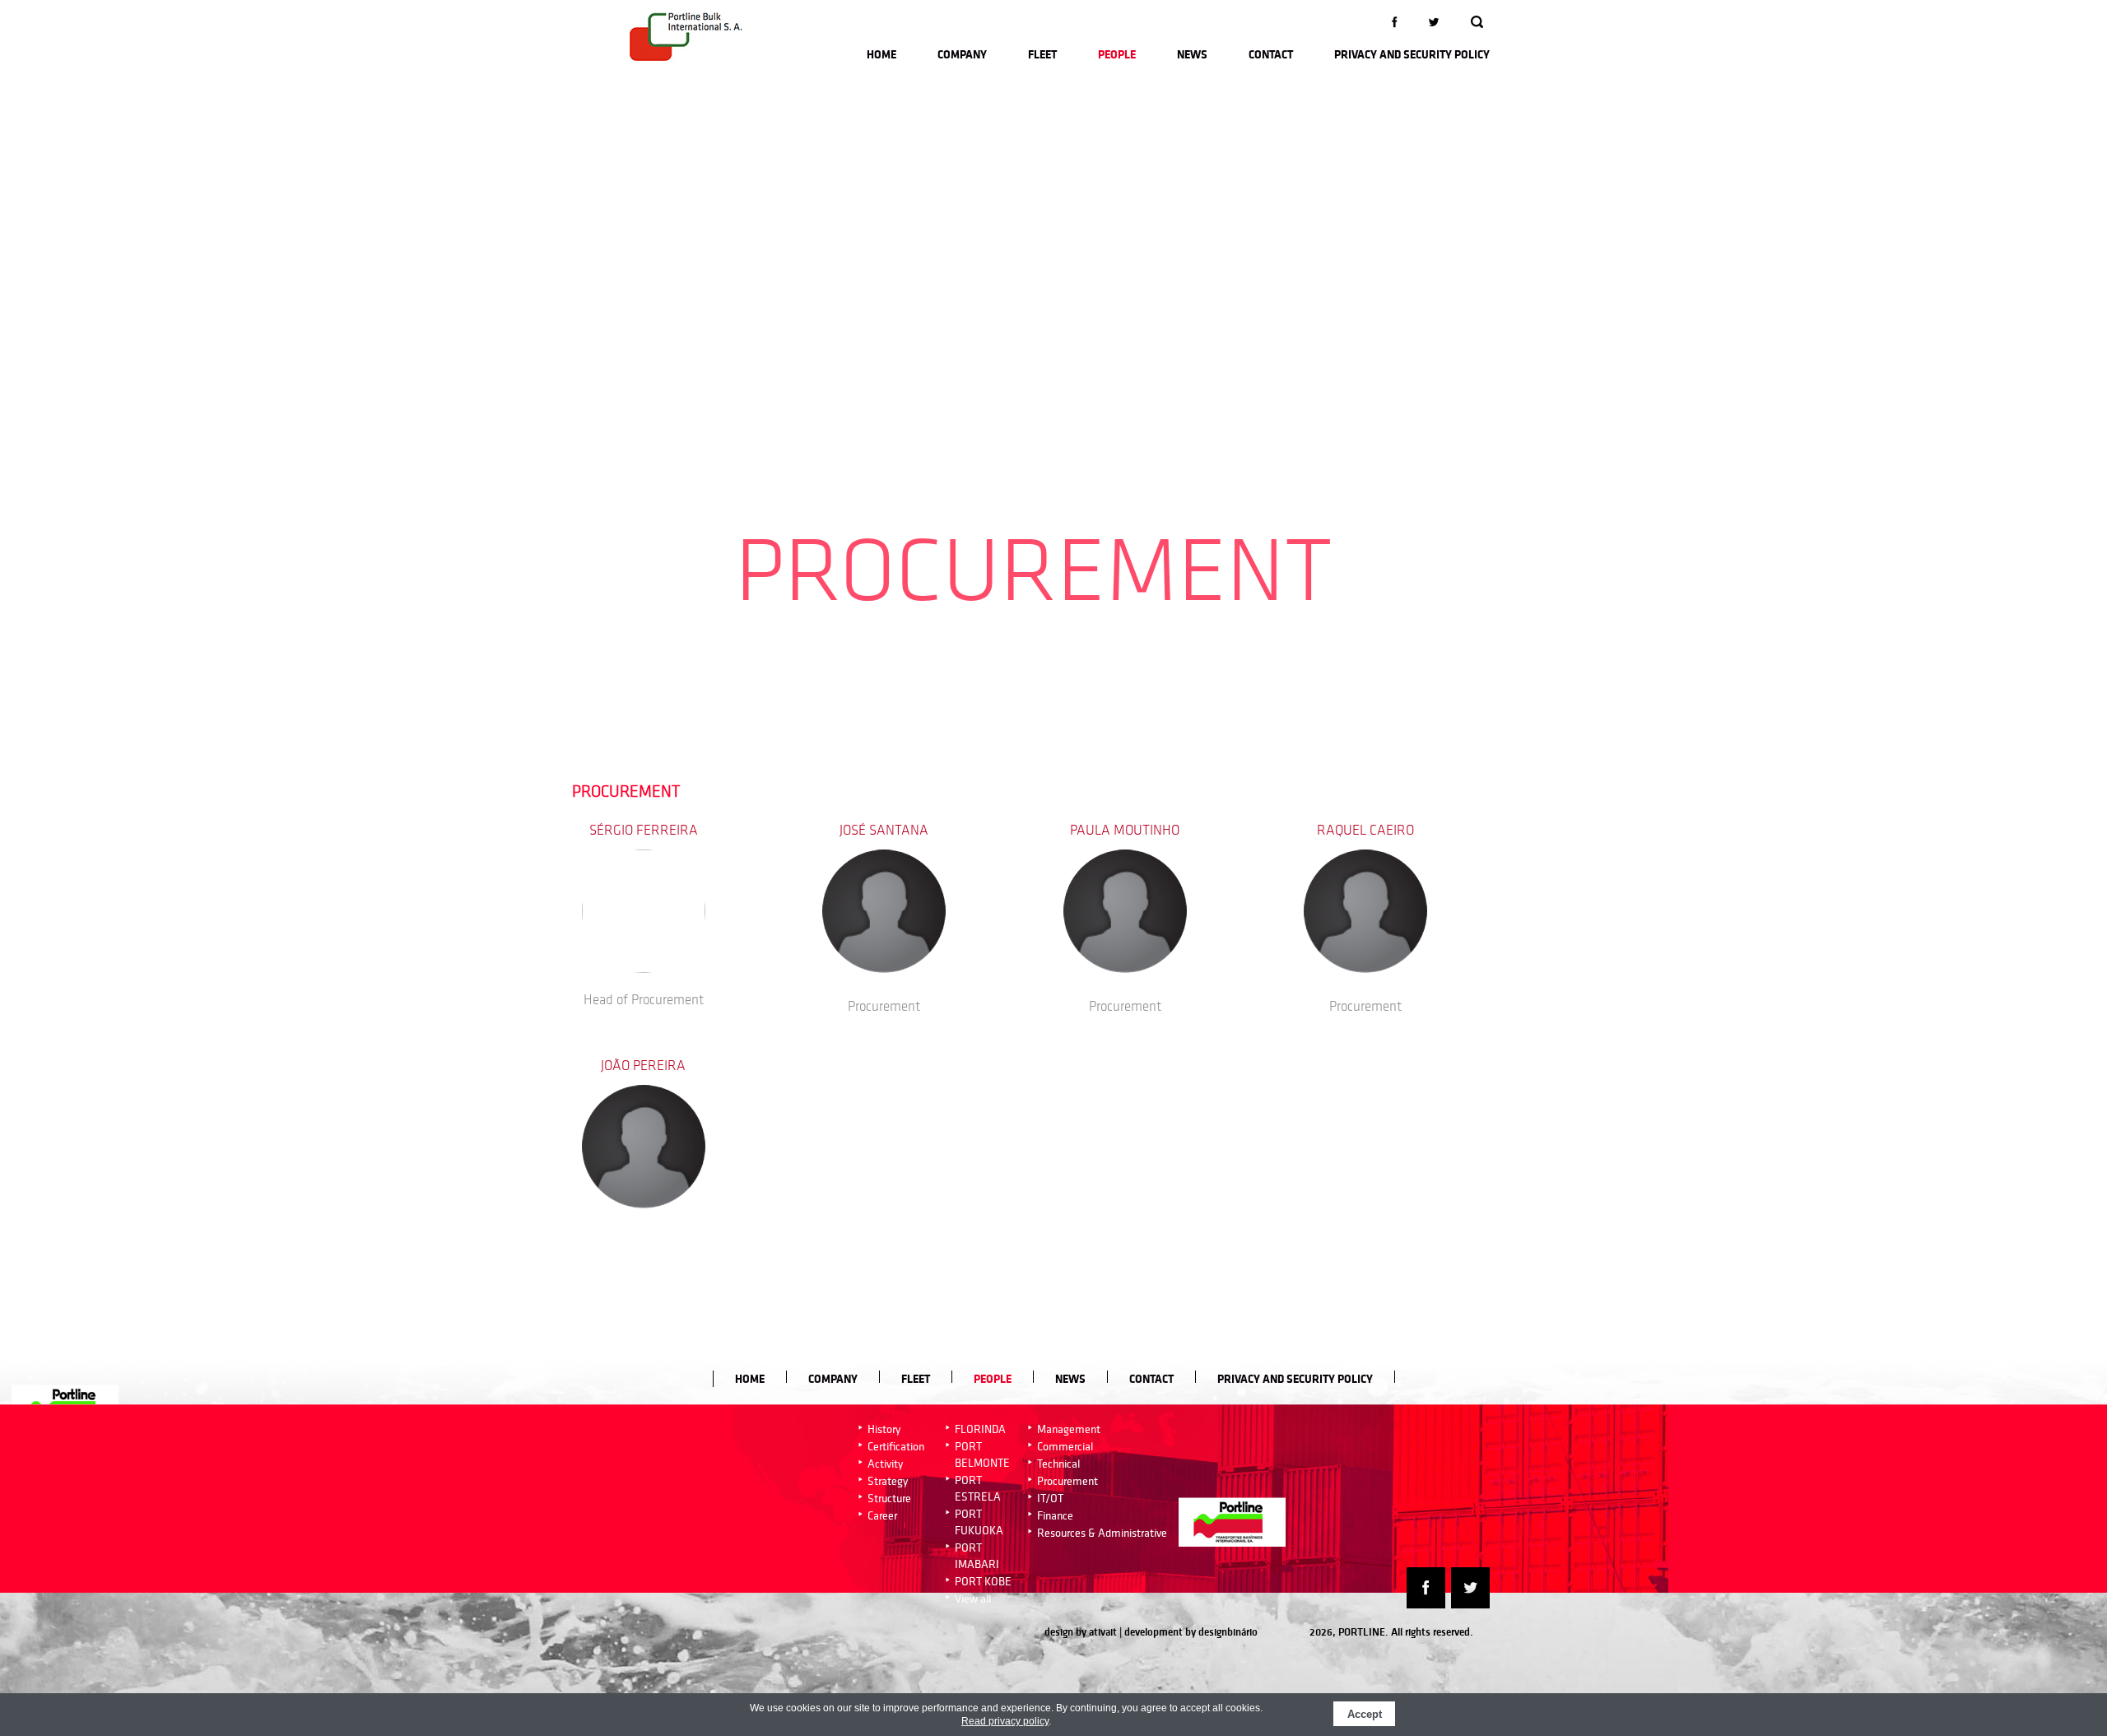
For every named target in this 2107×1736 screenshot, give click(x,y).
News (1192, 54)
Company (962, 54)
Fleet (1042, 54)
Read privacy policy (1005, 1721)
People (1117, 54)
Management (1069, 1429)
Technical (1058, 1464)
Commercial (1065, 1446)
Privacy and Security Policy (1412, 54)
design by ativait (1081, 1632)
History (884, 1429)
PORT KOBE (983, 1581)
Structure (889, 1498)
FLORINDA (980, 1429)
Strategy (888, 1481)
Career (882, 1515)
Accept (1365, 1714)
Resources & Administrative (1102, 1533)
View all (973, 1599)
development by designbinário (1191, 1632)
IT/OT (1050, 1498)
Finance (1055, 1515)
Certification (896, 1446)
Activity (885, 1464)
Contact (1271, 54)
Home (881, 54)
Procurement (1067, 1481)
